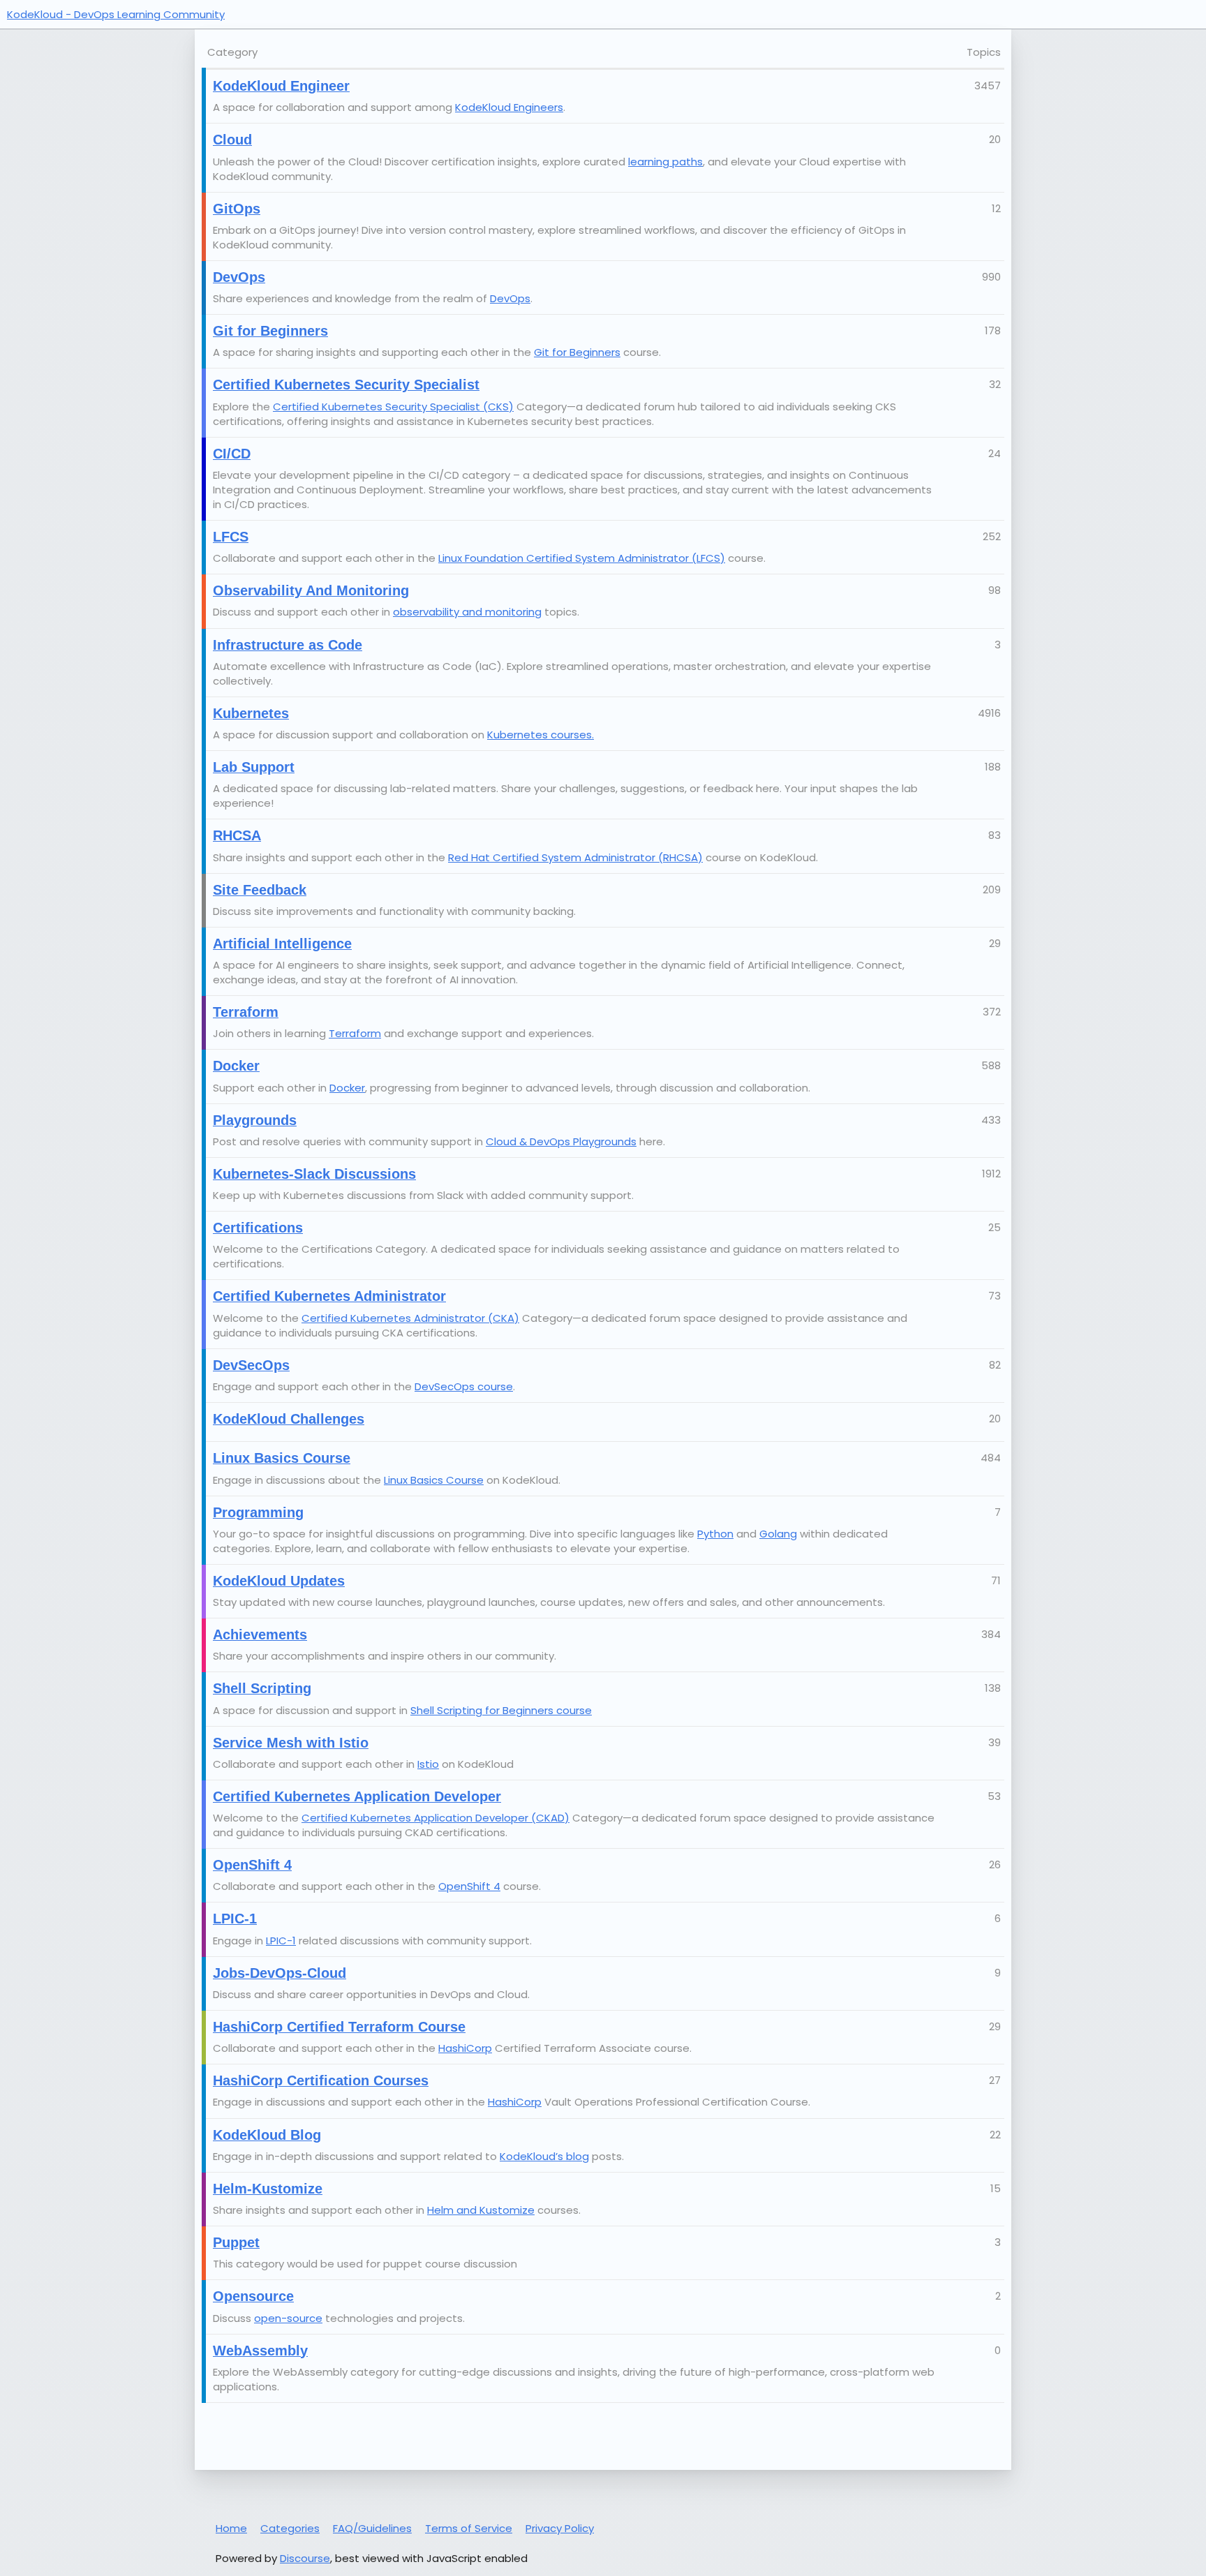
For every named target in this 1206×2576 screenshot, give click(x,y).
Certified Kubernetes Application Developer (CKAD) (435, 1818)
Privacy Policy (560, 2528)
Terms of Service (469, 2528)
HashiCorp (465, 2048)
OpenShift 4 (469, 1886)
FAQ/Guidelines (372, 2528)
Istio (428, 1764)
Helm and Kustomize (481, 2210)
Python (715, 1534)
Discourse (305, 2558)
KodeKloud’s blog (544, 2156)
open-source (288, 2318)
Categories (290, 2528)
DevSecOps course (464, 1386)
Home (231, 2528)
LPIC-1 (281, 1941)
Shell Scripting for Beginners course (501, 1710)
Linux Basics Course (434, 1480)
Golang (778, 1534)
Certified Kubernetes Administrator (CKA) (410, 1318)
